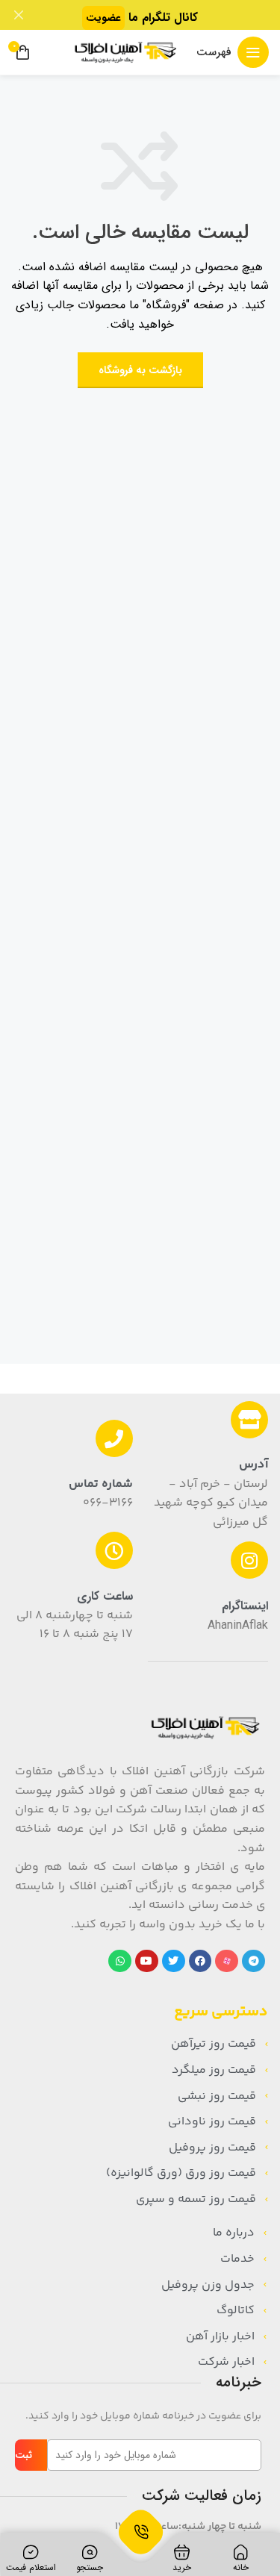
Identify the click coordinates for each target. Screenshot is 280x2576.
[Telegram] (253, 1961)
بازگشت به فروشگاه (140, 370)
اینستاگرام (245, 1606)
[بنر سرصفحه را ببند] (19, 15)
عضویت (103, 18)
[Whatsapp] (120, 1961)
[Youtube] (147, 1961)
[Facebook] (200, 1961)
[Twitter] (174, 1961)
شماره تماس (101, 1484)
